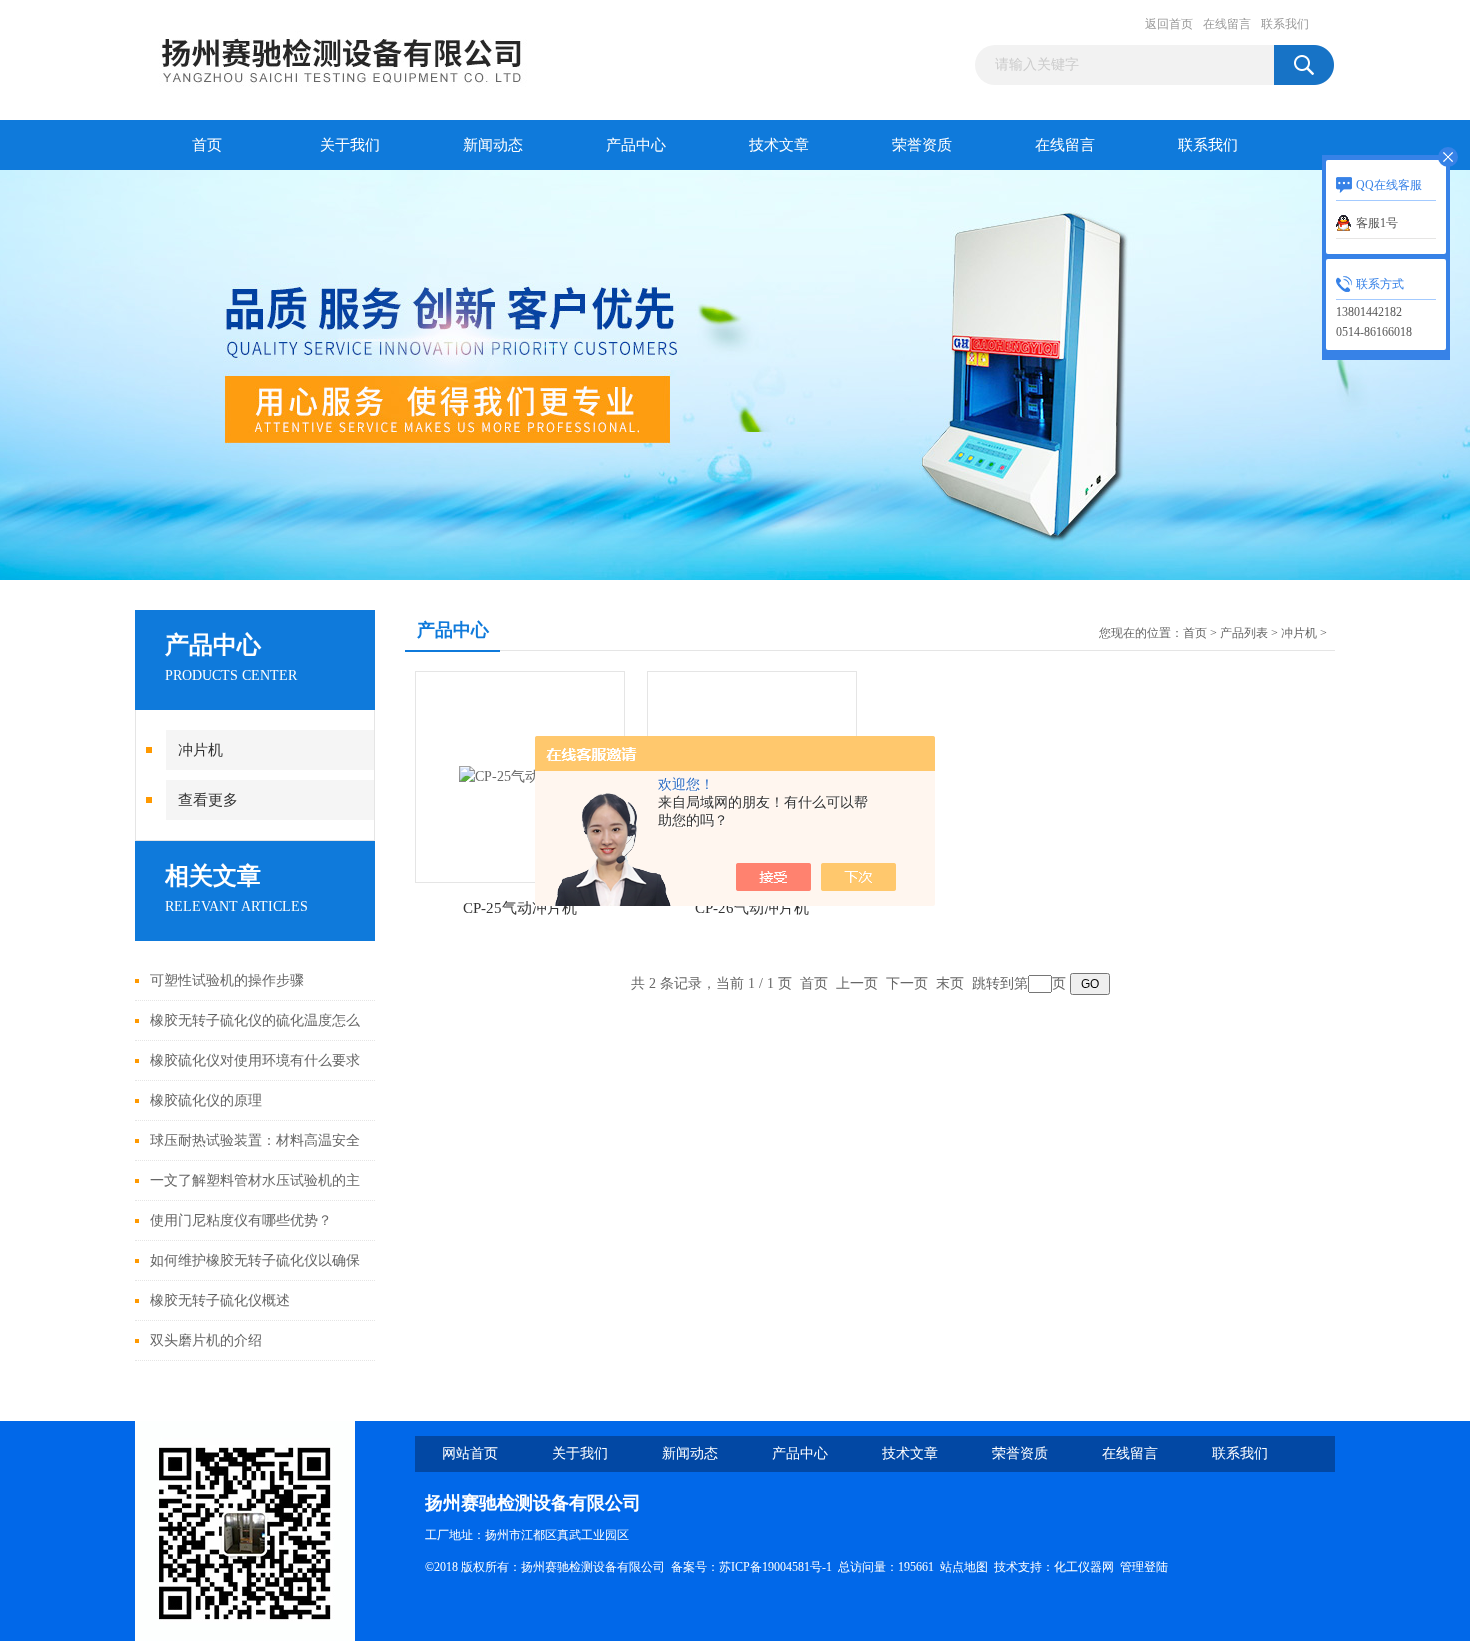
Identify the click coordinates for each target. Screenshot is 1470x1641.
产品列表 (1244, 633)
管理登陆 (1144, 1567)
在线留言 (1227, 24)
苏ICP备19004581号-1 (775, 1567)
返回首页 (1169, 24)
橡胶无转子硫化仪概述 (220, 1300)
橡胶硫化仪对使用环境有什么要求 (255, 1060)
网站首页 (470, 1453)
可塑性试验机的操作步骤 (227, 980)
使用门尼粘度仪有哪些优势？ (241, 1220)
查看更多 (208, 800)
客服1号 (1377, 223)
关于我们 (350, 145)
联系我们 (1285, 24)
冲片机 (200, 750)
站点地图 (964, 1567)
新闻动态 (493, 145)
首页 (207, 145)
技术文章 (779, 145)
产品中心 (636, 145)
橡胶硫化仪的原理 (206, 1100)
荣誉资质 (922, 145)
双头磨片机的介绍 (206, 1340)
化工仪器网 (1084, 1567)
